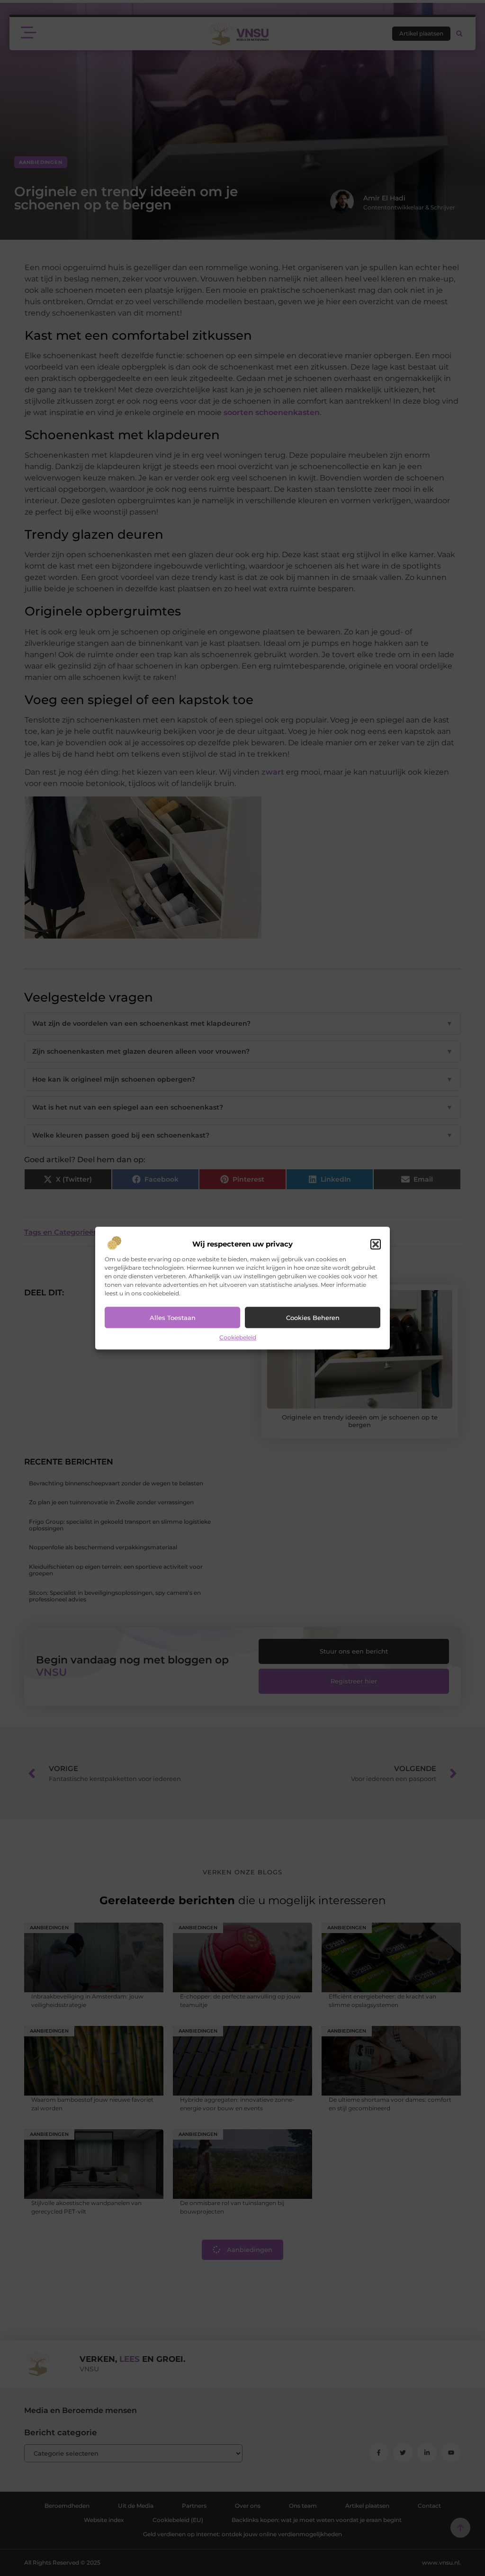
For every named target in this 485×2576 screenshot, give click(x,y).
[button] (376, 1245)
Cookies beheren (313, 1318)
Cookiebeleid (238, 1338)
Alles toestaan (173, 1318)
